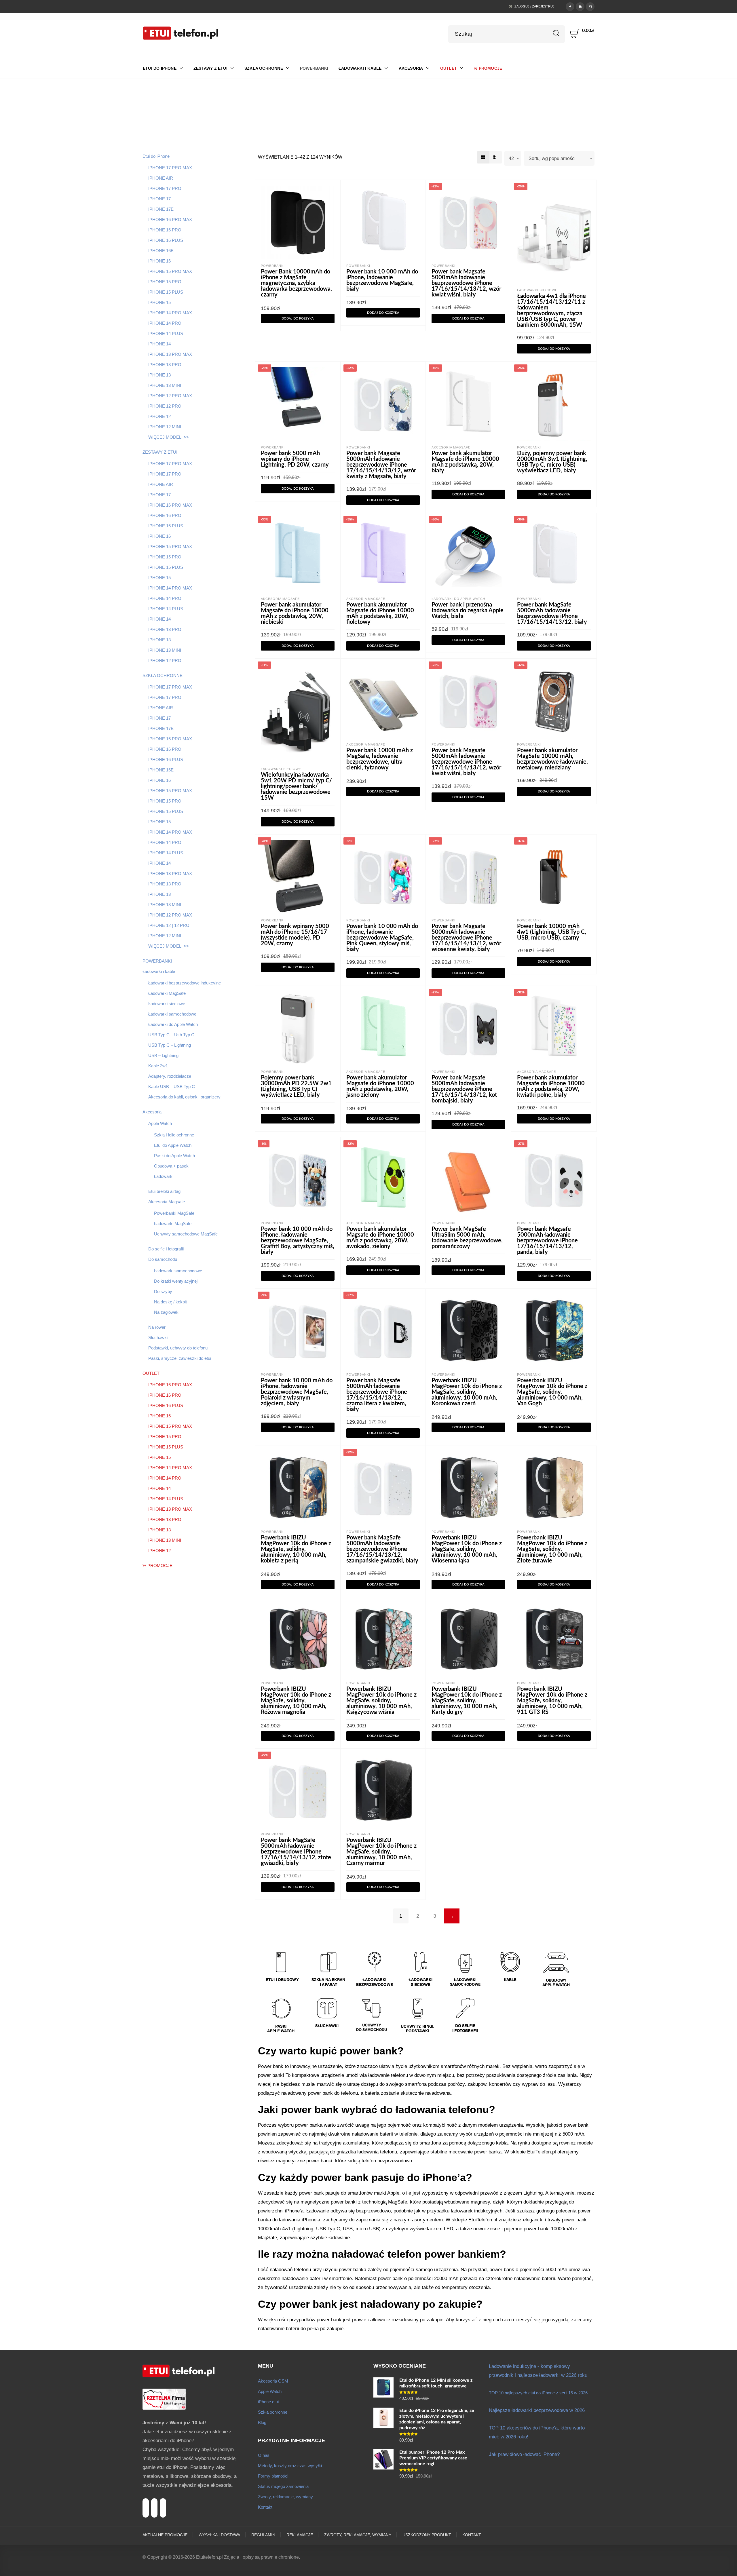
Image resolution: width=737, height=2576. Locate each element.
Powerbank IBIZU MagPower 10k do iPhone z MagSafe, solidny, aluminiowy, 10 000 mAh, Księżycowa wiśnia (381, 1701)
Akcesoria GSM (273, 2381)
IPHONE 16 (159, 261)
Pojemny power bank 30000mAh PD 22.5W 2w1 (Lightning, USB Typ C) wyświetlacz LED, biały (296, 1086)
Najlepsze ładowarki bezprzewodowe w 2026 (537, 2410)
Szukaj (556, 33)
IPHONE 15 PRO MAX (170, 271)
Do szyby (163, 1291)
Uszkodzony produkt (427, 2535)
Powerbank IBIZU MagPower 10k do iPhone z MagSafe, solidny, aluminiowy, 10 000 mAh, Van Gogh (552, 1392)
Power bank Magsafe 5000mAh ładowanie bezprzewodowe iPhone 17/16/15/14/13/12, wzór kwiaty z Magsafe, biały (381, 465)
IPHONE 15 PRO (165, 282)
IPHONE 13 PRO (165, 365)
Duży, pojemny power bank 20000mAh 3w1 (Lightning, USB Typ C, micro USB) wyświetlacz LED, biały (552, 462)
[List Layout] (496, 157)
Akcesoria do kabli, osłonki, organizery (184, 1097)
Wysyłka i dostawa (219, 2535)
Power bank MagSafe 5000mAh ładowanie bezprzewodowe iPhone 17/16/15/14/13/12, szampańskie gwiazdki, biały (382, 1549)
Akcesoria (152, 1112)
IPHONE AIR (161, 178)
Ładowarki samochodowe (172, 1014)
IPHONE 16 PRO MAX (170, 219)
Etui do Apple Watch (173, 1145)
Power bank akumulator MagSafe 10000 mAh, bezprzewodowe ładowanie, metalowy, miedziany (552, 759)
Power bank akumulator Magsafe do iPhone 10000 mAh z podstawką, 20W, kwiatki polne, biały (551, 1086)
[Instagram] (590, 6)
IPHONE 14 (159, 344)
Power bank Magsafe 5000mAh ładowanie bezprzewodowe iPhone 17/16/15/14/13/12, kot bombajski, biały (464, 1089)
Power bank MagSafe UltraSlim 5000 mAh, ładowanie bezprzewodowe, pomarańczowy (467, 1238)
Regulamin (263, 2535)
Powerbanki (273, 266)
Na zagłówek (166, 1312)
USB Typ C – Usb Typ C (171, 1035)
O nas (264, 2455)
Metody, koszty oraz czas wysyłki (290, 2466)
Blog (262, 2422)
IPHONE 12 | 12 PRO (169, 925)
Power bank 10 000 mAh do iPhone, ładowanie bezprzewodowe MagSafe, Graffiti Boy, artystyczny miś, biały (298, 1241)
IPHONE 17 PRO (165, 188)
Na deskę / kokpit (170, 1302)
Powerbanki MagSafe (174, 1213)
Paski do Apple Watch (174, 1156)
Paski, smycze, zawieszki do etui (180, 1358)
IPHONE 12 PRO (165, 406)
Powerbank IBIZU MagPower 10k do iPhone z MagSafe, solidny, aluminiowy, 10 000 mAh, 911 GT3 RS (552, 1701)
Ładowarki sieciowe (167, 1004)
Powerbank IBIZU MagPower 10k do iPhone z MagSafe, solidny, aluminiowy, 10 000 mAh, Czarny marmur (381, 1852)
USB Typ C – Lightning (170, 1045)
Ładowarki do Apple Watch (173, 1024)
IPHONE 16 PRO (165, 230)
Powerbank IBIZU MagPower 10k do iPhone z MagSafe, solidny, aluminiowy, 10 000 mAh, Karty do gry (467, 1701)
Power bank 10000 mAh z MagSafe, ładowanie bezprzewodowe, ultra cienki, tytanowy (380, 759)
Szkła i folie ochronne (174, 1135)
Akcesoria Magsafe (167, 1202)
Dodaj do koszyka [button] (298, 319)
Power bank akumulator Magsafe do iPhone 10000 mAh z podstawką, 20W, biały (465, 462)
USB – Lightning (163, 1055)
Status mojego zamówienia (283, 2486)
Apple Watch (160, 1123)
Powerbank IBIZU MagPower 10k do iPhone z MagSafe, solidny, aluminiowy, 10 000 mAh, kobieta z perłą (296, 1549)
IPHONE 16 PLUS (166, 240)
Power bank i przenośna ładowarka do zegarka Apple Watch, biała (468, 611)
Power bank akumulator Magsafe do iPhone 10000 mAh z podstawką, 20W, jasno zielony (380, 1086)
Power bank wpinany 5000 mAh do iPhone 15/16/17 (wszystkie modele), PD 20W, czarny (295, 935)
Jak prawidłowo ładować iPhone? (524, 2454)
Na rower (157, 1327)
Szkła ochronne (273, 2412)
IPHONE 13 (159, 375)
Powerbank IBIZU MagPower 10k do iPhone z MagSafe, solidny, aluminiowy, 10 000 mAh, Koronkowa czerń (467, 1392)
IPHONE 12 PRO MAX (170, 396)
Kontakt (265, 2507)
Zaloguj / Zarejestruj (534, 6)
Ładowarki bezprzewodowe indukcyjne (185, 983)
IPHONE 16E (161, 251)
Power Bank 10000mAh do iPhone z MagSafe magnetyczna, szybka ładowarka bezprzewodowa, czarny (296, 283)
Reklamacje (300, 2535)
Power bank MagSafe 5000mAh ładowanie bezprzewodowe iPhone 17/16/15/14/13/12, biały (552, 613)
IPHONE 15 (159, 302)
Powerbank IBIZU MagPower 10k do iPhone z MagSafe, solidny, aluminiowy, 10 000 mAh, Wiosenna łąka (467, 1549)
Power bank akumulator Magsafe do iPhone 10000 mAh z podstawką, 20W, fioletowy (380, 613)
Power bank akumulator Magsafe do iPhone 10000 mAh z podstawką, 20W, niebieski (295, 613)
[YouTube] (580, 6)
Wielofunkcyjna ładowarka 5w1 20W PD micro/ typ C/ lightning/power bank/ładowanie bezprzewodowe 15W (296, 786)
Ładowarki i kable (159, 971)
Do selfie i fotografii (166, 1249)
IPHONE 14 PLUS (166, 333)
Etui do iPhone (156, 156)
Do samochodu (163, 1259)
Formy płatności (273, 2476)
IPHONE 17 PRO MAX (170, 168)
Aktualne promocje (165, 2535)
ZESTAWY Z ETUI (160, 452)
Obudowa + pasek (171, 1166)
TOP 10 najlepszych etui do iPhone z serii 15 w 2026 (538, 2393)
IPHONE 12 (159, 416)
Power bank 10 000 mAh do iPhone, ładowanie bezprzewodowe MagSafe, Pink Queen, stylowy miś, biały (382, 938)
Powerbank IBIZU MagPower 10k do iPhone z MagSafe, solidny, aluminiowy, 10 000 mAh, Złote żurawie (552, 1549)
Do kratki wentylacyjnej (176, 1281)
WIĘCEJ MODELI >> (169, 437)
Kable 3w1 (158, 1066)
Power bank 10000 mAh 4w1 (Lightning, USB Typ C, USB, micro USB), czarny (552, 932)
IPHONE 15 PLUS (166, 292)
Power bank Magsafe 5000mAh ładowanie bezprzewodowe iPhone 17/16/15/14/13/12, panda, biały (547, 1241)
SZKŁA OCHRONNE (163, 675)
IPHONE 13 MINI (165, 385)
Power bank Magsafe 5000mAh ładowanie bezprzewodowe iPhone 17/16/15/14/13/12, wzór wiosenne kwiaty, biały (466, 938)
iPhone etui (268, 2402)
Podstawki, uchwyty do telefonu (178, 1348)
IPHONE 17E (161, 209)
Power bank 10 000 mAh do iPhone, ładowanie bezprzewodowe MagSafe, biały (382, 280)
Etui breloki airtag (164, 1191)
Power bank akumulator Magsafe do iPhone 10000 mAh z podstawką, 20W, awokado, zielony (380, 1238)
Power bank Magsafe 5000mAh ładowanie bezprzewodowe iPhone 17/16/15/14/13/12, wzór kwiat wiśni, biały (466, 283)
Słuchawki (158, 1338)
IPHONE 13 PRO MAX (170, 354)
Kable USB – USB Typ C (172, 1087)
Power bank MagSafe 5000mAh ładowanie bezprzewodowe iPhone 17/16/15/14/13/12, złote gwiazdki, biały (296, 1852)
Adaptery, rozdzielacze (170, 1076)
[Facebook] (570, 6)
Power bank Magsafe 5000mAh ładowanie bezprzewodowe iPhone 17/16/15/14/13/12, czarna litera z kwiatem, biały (377, 1395)
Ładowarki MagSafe (167, 993)
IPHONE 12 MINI (165, 427)
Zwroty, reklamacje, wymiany (285, 2497)
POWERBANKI (157, 961)
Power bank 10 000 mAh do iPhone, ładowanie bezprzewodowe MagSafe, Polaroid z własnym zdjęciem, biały (297, 1392)
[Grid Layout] (483, 157)
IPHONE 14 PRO (165, 323)
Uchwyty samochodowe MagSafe (186, 1234)
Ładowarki (164, 1176)
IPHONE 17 (159, 199)
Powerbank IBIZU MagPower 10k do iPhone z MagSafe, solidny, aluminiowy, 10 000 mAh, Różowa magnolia (296, 1701)
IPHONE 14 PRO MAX (170, 313)
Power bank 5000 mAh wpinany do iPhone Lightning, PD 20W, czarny (295, 459)
